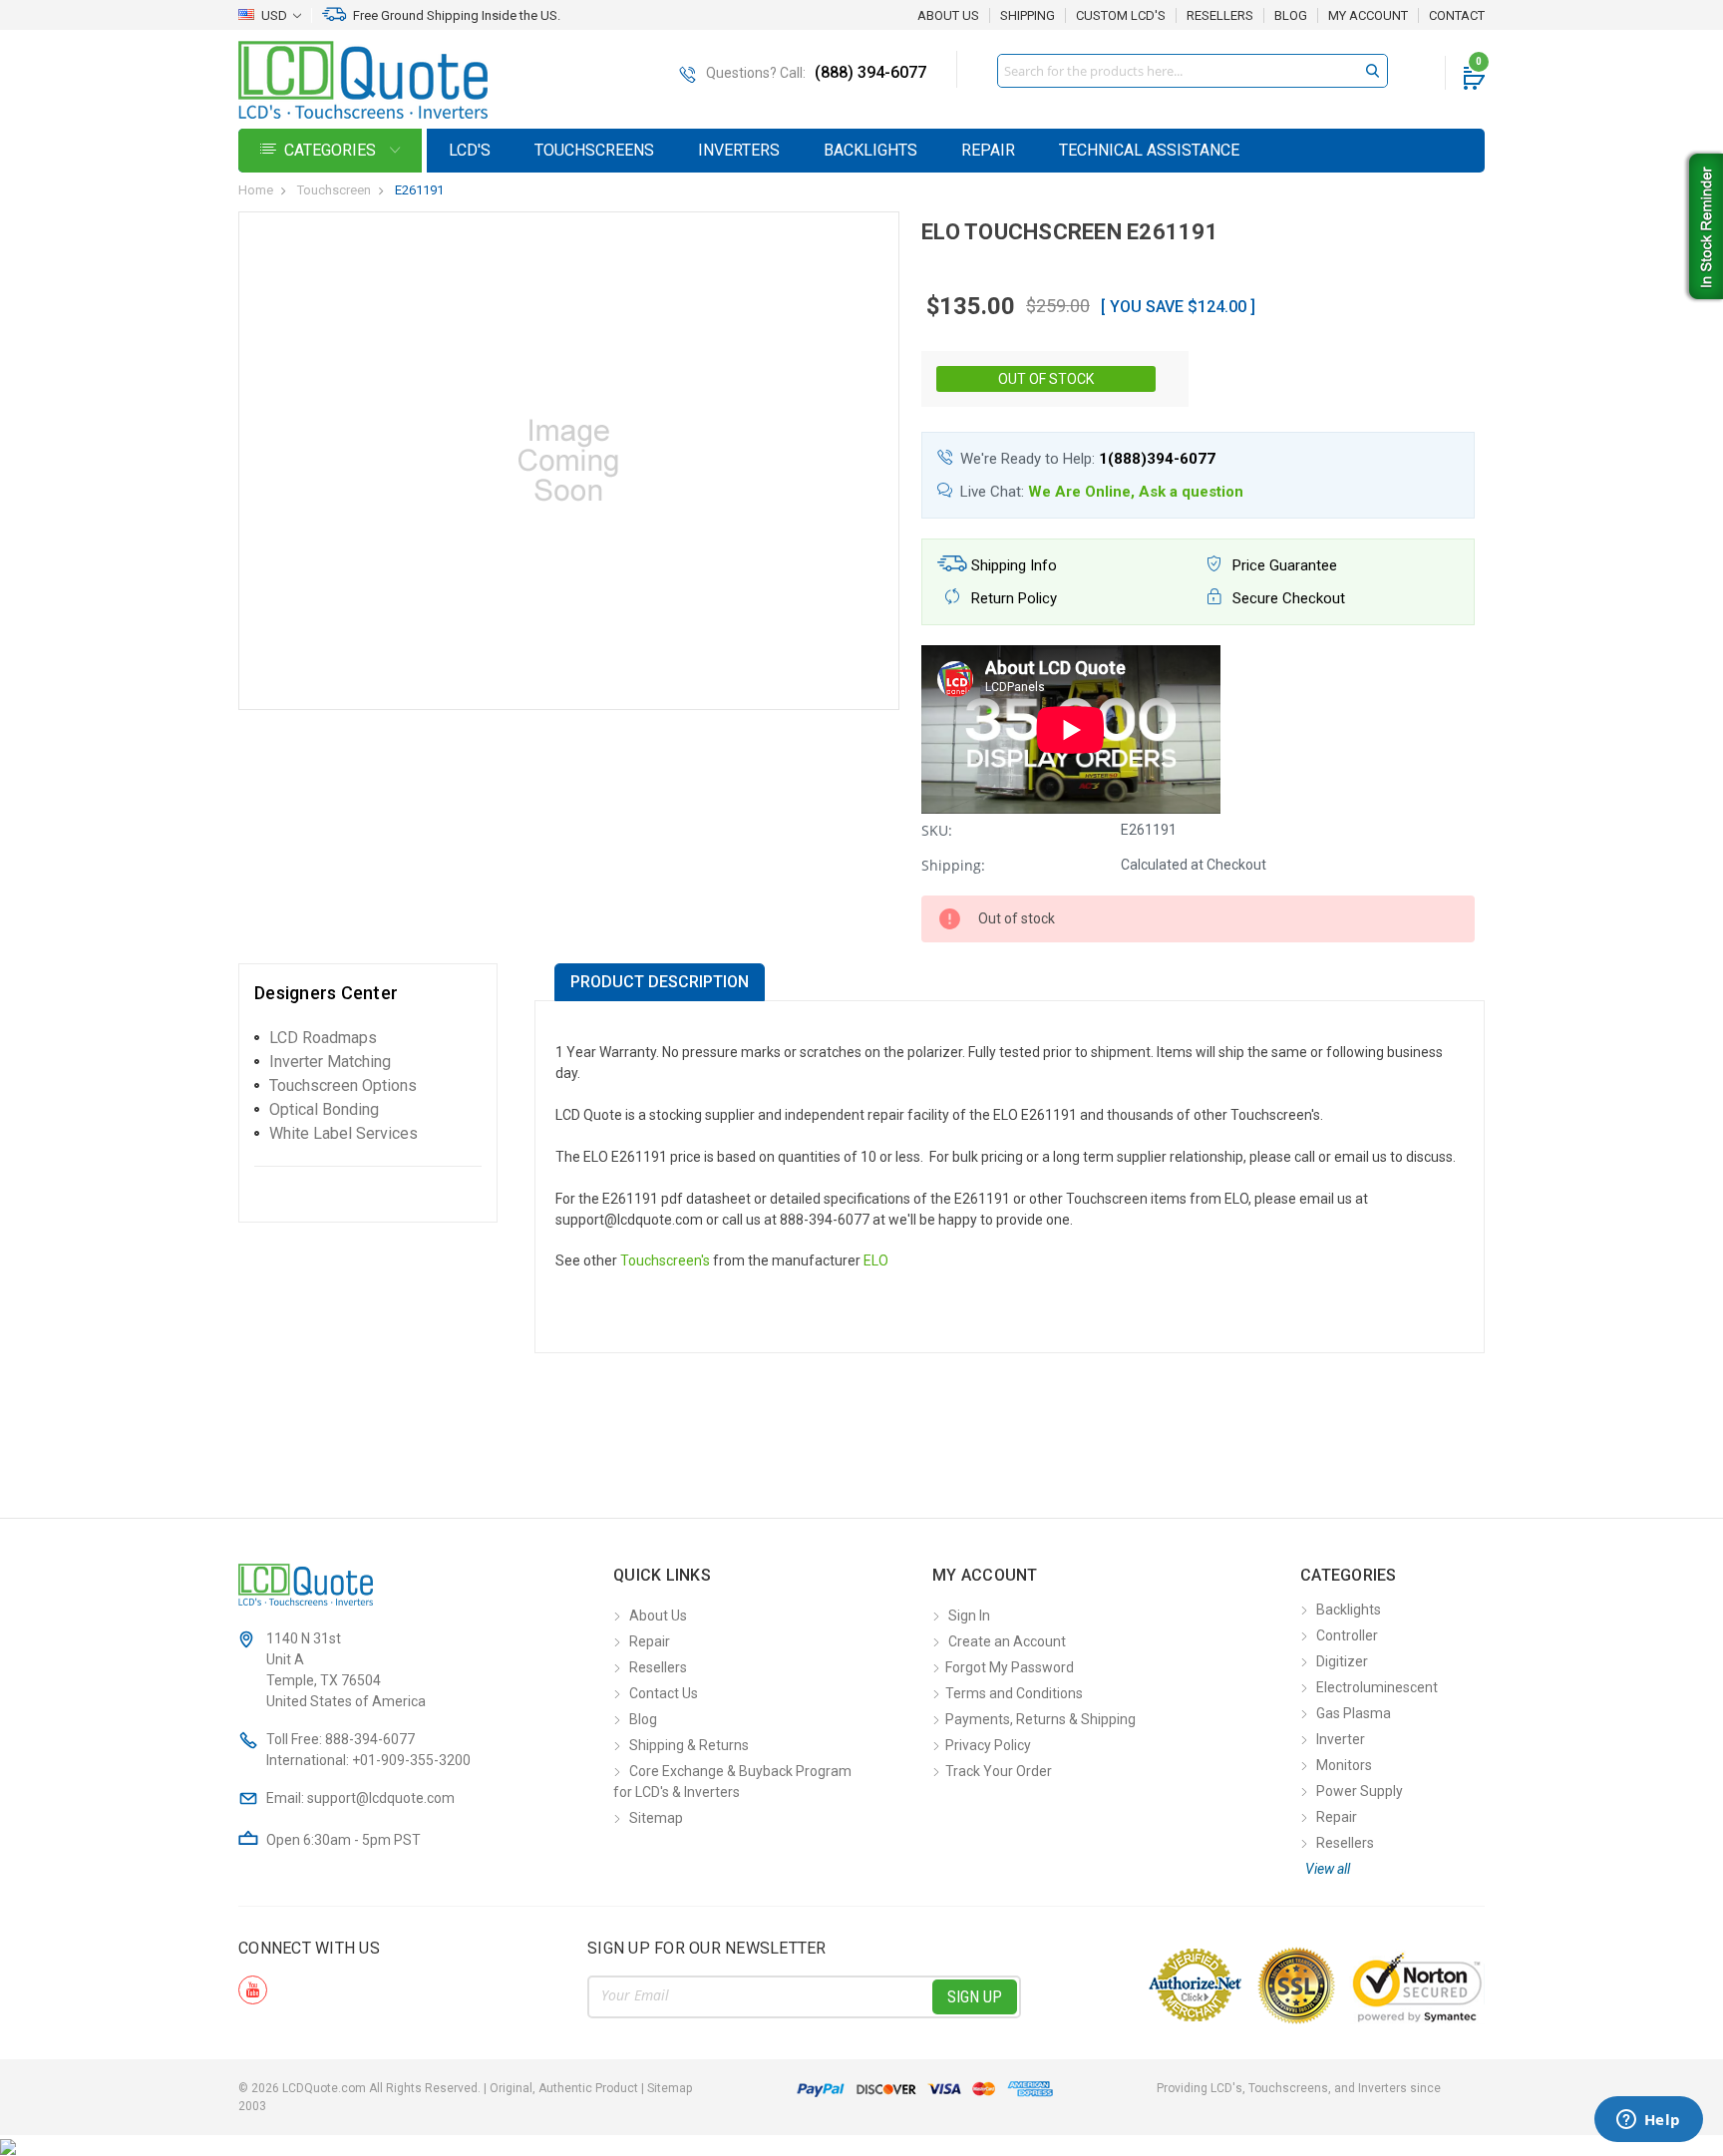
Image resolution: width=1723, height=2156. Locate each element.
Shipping (1028, 16)
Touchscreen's (665, 1260)
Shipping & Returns (689, 1745)
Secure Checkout (1287, 598)
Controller (1347, 1635)
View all (1328, 1869)
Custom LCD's (1121, 16)
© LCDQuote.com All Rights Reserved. (465, 2088)
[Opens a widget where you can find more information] (1648, 2121)
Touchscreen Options (343, 1085)
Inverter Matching (330, 1062)
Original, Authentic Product (564, 2088)
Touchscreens (594, 150)
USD (274, 15)
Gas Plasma (1354, 1713)
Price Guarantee (1283, 565)
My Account (1368, 16)
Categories (332, 150)
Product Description (660, 982)
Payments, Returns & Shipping (1040, 1719)
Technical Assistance (1149, 150)
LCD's (470, 150)
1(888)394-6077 (1157, 459)
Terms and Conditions (1014, 1693)
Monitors (1344, 1765)
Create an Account (1007, 1641)
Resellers (1220, 16)
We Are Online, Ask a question (1136, 492)
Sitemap (656, 1818)
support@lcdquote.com (381, 1798)
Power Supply (1360, 1791)
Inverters (739, 150)
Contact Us (664, 1693)
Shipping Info (1012, 565)
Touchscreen (334, 190)
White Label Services (344, 1133)
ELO (876, 1260)
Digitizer (1342, 1661)
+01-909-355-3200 (411, 1760)
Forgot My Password (1010, 1667)
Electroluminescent (1377, 1687)
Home (256, 190)
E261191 (419, 190)
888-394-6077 (370, 1739)
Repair (988, 150)
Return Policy (1012, 598)
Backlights (870, 150)
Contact (1457, 16)
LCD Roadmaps (323, 1038)
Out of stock (1046, 379)
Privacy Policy (988, 1745)
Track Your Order (999, 1771)
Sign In (969, 1616)
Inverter (1341, 1739)
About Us (948, 15)
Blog (1291, 16)
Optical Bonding (324, 1109)
